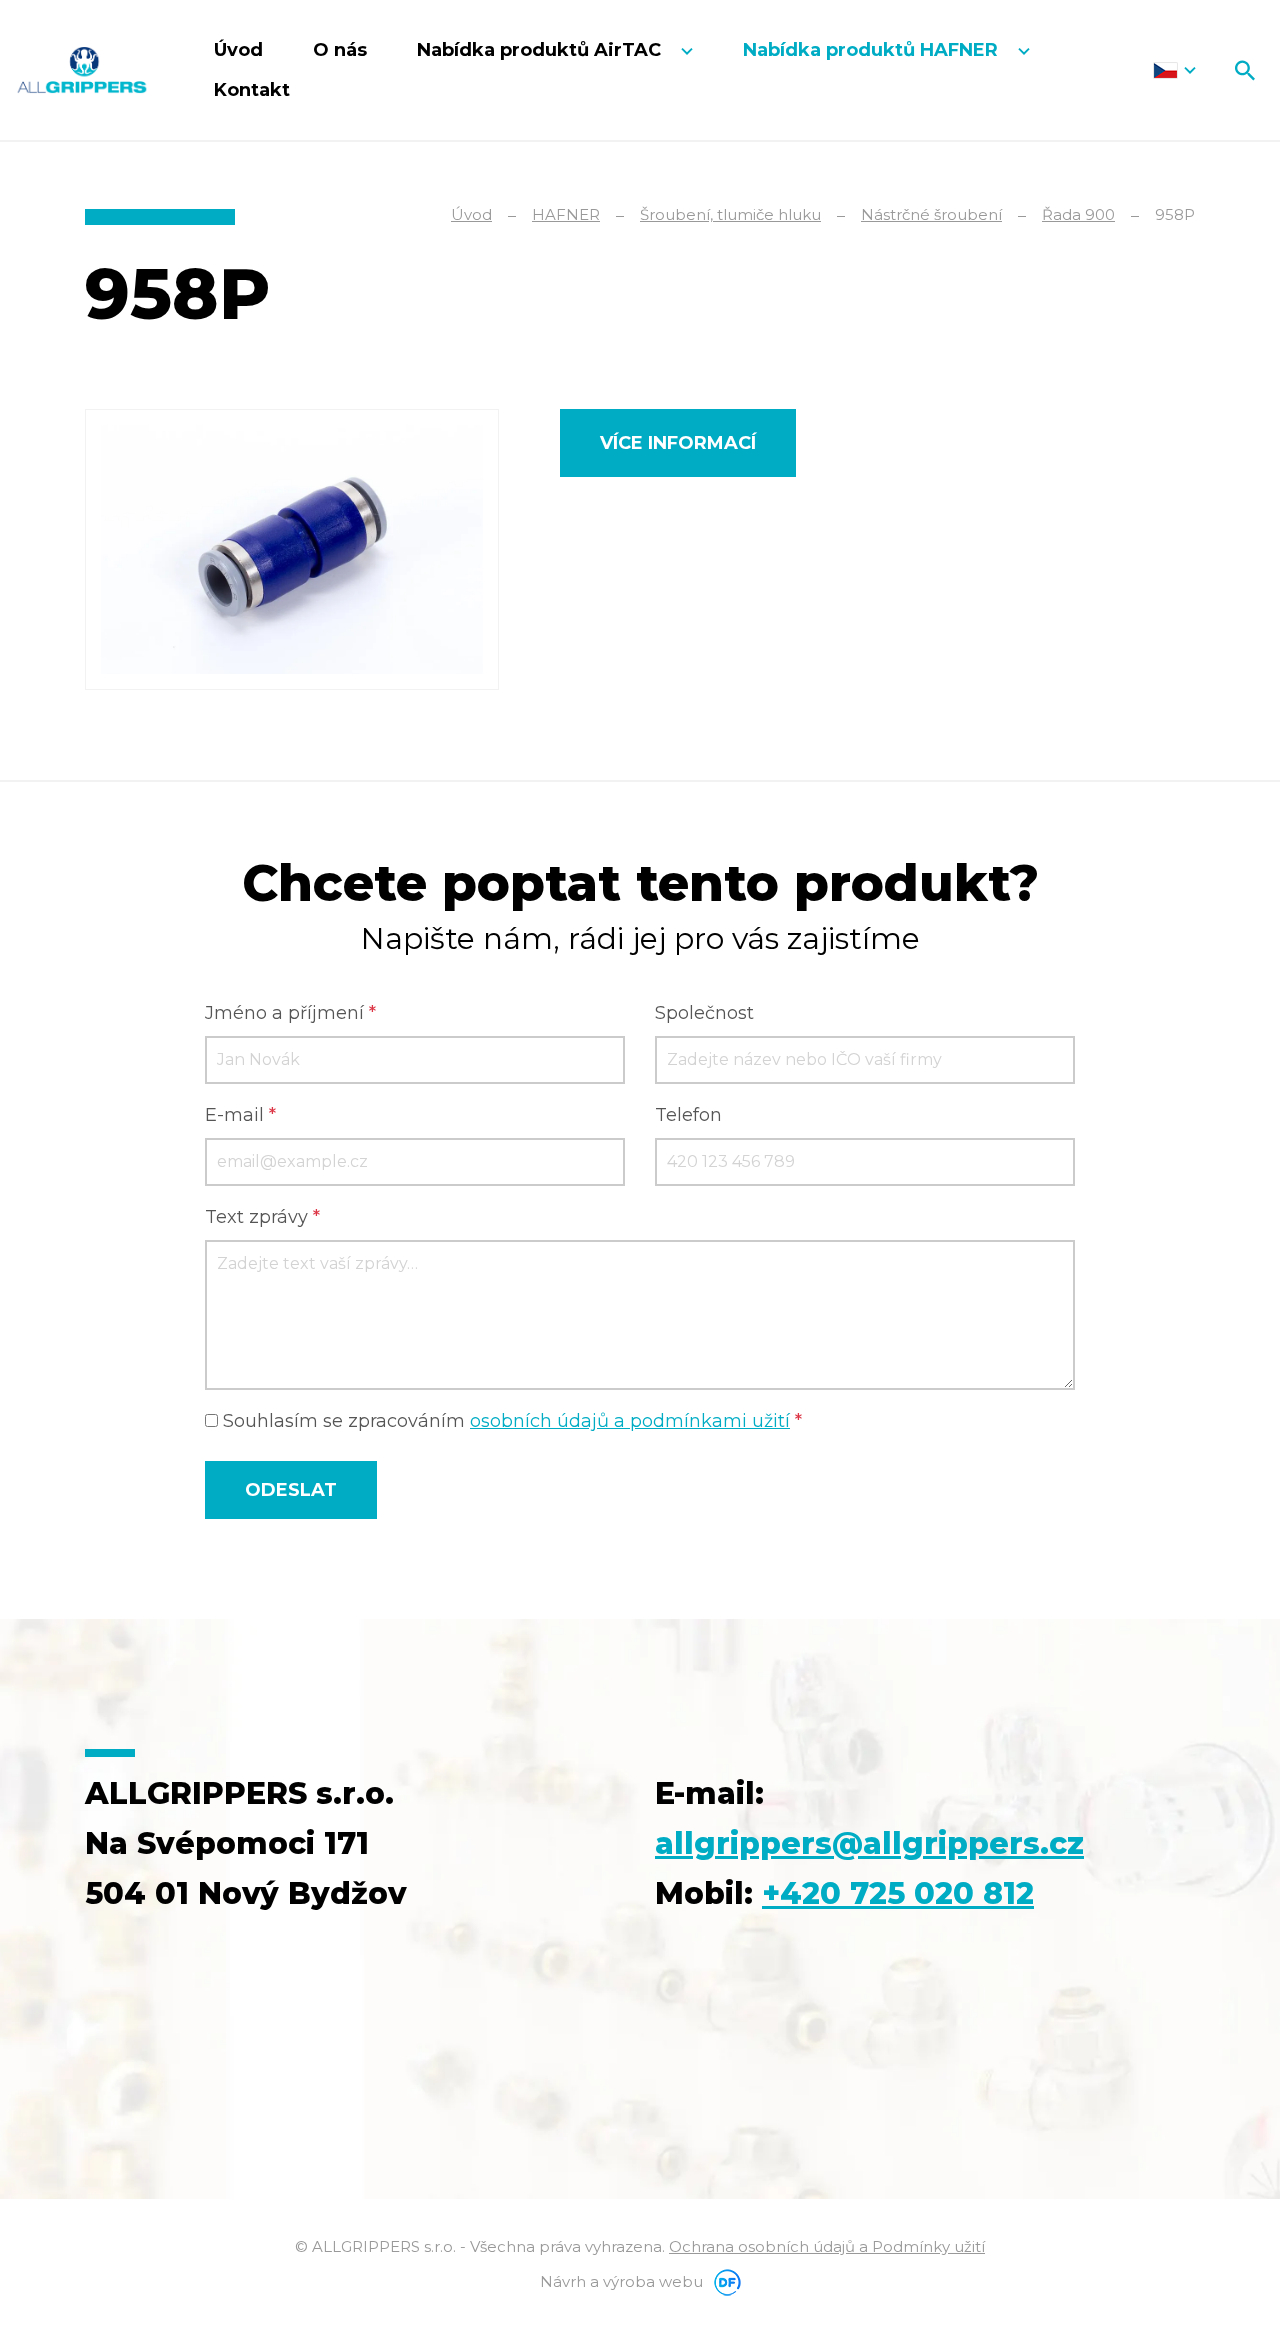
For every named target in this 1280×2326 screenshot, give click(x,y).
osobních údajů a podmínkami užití (630, 1421)
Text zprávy (262, 1217)
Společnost (704, 1013)
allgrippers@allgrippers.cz (869, 1843)
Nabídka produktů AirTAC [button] (541, 50)
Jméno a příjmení (290, 1013)
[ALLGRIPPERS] (82, 69)
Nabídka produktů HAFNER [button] (873, 50)
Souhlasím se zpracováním (510, 1421)
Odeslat (291, 1490)
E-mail (240, 1115)
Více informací (678, 443)
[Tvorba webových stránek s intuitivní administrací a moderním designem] (724, 2281)
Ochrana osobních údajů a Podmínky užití (827, 2246)
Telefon (688, 1115)
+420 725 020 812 (898, 1893)
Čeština (1174, 70)
